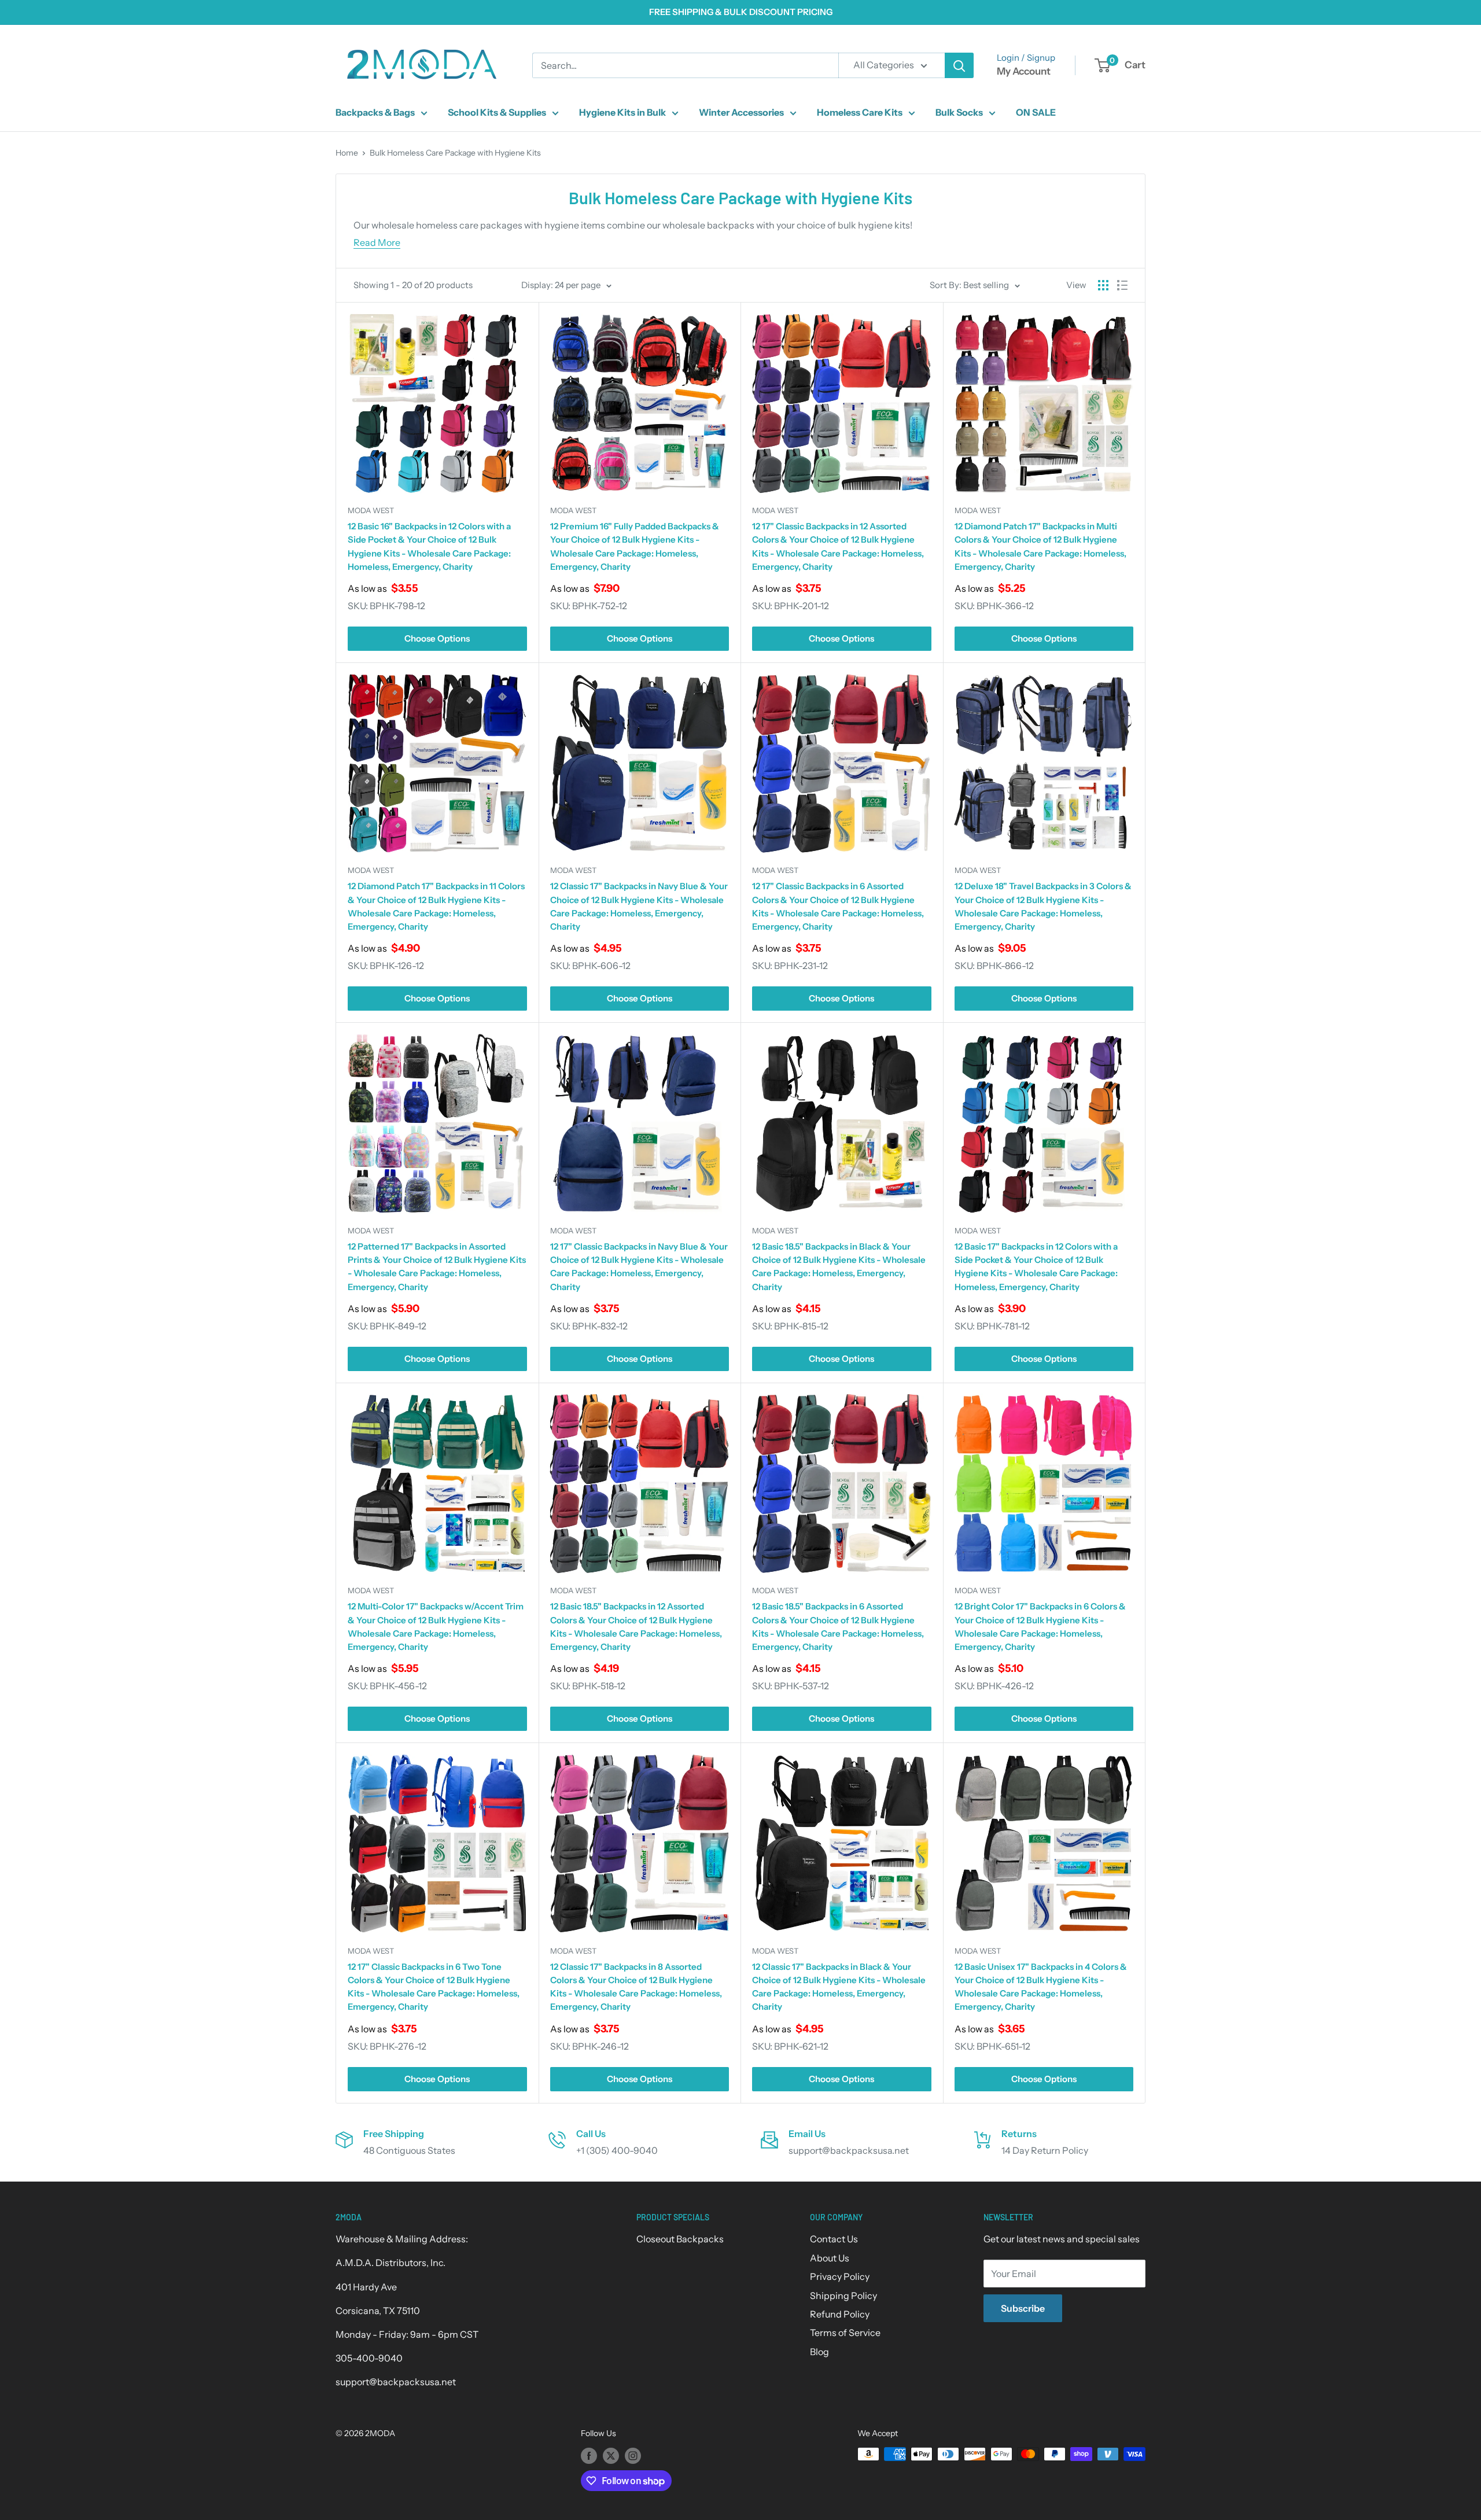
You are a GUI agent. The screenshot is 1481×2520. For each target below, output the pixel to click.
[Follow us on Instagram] (633, 2455)
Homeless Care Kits (860, 112)
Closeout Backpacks (680, 2239)
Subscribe (1023, 2308)
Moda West (371, 510)
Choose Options (437, 638)
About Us (830, 2258)
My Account (1024, 71)
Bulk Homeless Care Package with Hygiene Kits (455, 153)
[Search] (959, 65)
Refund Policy (840, 2314)
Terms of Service (845, 2333)
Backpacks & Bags (375, 112)
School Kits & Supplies (497, 112)
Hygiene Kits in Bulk (622, 112)
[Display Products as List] (1122, 285)
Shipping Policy (843, 2296)
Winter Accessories (741, 112)
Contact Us (834, 2239)
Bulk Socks (959, 112)
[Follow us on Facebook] (589, 2455)
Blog (819, 2352)
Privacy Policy (840, 2276)
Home (347, 153)
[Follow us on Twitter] (611, 2455)
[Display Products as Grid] (1103, 285)
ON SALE (1036, 112)
